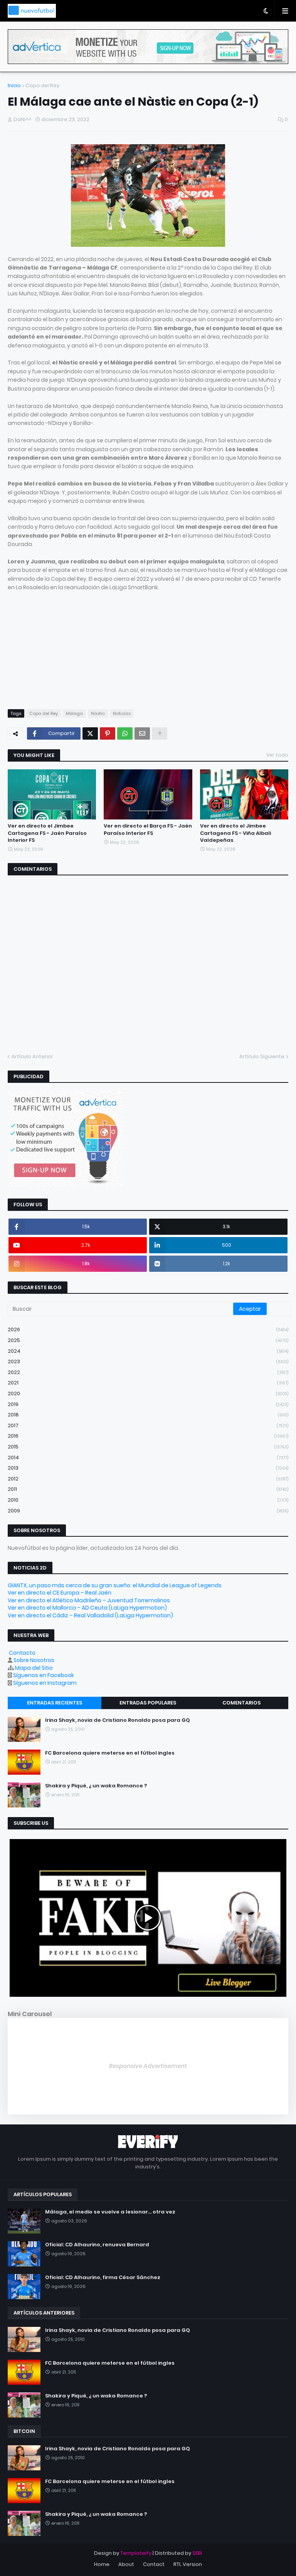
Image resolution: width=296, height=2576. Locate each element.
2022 (148, 1372)
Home (102, 2564)
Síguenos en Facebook (44, 1675)
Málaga (74, 713)
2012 (148, 1479)
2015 (148, 1447)
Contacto (22, 1653)
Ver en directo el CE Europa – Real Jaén (60, 1593)
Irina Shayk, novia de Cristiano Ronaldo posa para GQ (118, 1720)
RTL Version (188, 2564)
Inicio (14, 85)
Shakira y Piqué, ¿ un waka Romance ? (96, 1786)
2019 (148, 1404)
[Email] (142, 733)
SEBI (197, 2553)
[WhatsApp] (125, 733)
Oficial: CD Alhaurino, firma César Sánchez (103, 2278)
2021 (148, 1383)
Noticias (122, 713)
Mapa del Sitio (34, 1668)
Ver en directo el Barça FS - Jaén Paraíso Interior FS (148, 829)
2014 (148, 1457)
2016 (148, 1436)
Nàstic (98, 713)
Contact (154, 2564)
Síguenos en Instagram (45, 1683)
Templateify (136, 2553)
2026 (148, 1329)
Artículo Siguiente (262, 1056)
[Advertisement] (148, 646)
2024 (148, 1351)
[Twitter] (90, 733)
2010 (148, 1500)
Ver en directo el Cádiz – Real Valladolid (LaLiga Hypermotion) (90, 1615)
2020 (148, 1393)
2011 (148, 1489)
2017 (148, 1425)
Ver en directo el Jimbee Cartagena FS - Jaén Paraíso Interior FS (47, 833)
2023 (148, 1361)
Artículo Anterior (32, 1056)
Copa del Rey (42, 85)
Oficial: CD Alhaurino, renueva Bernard (97, 2245)
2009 (148, 1511)
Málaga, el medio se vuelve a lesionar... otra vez (110, 2212)
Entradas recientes (55, 1703)
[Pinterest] (108, 733)
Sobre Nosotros (34, 1660)
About (126, 2564)
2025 (148, 1340)
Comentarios (241, 1703)
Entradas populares (148, 1703)
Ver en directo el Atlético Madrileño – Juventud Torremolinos (89, 1600)
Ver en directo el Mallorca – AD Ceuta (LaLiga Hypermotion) (87, 1608)
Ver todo (277, 755)
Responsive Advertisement (148, 2066)
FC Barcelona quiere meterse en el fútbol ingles (110, 1753)
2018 (148, 1415)
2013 (148, 1468)
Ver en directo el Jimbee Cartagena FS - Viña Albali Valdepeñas (235, 833)
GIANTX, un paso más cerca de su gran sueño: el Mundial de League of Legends (115, 1585)
